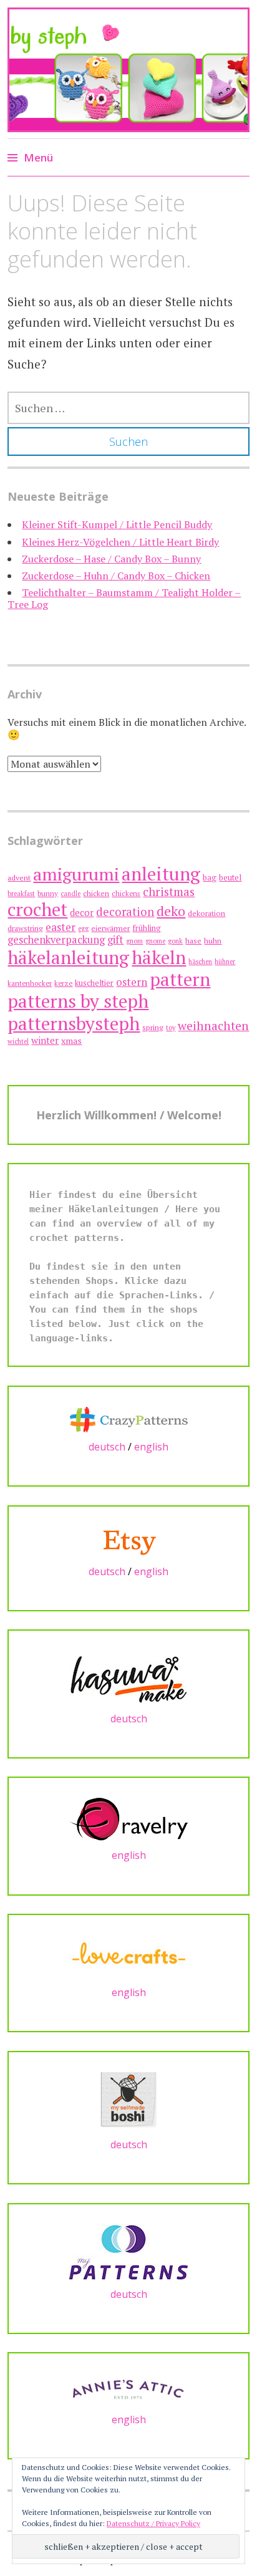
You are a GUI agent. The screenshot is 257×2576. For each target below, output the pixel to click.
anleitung (161, 874)
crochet (37, 909)
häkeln (159, 957)
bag (210, 878)
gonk (175, 941)
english (151, 1447)
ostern (132, 982)
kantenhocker (30, 983)
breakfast (21, 894)
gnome (155, 941)
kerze (63, 983)
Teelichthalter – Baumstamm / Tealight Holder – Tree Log (124, 598)
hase (193, 941)
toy (171, 1028)
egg (83, 929)
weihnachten (213, 1026)
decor (82, 913)
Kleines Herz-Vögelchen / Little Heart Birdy (120, 542)
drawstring (25, 928)
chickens (126, 893)
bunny (48, 893)
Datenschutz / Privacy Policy (153, 2523)
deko (171, 911)
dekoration (206, 913)
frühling (147, 928)
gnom (134, 941)
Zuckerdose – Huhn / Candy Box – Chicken (116, 576)
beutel (230, 878)
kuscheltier (94, 983)
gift (115, 939)
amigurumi (76, 874)
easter (61, 927)
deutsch (107, 1447)
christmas (169, 891)
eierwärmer (110, 928)
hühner (225, 962)
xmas (71, 1040)
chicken (96, 893)
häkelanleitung (68, 957)
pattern (180, 979)
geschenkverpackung (56, 940)
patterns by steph (78, 1001)
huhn (213, 941)
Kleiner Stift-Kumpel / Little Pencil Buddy (117, 524)
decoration (125, 912)
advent (19, 878)
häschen (200, 962)
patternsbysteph (74, 1023)
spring (153, 1027)
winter (45, 1040)
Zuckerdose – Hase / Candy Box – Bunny (111, 559)
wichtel (18, 1041)
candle (70, 894)
